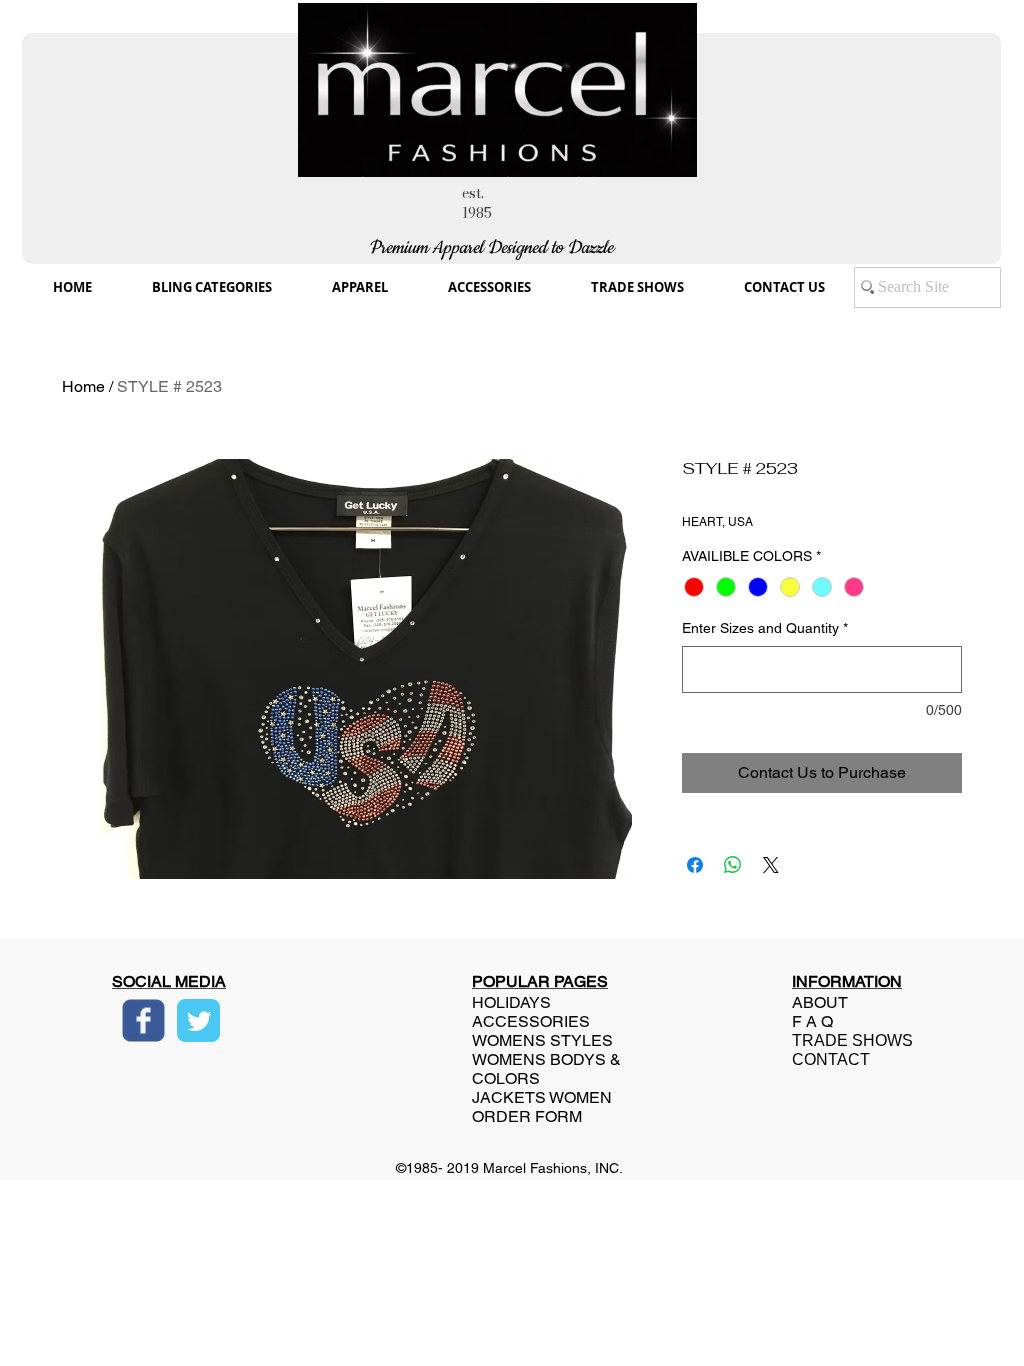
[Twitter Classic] (198, 1020)
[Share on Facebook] (695, 865)
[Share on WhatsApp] (733, 865)
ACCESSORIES (531, 1021)
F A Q (812, 1021)
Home (83, 386)
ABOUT (820, 1002)
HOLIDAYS (511, 1002)
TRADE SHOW (847, 1040)
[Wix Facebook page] (143, 1020)
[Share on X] (771, 865)
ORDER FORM (527, 1116)
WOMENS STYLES (542, 1040)
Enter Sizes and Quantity (765, 628)
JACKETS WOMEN (542, 1097)
